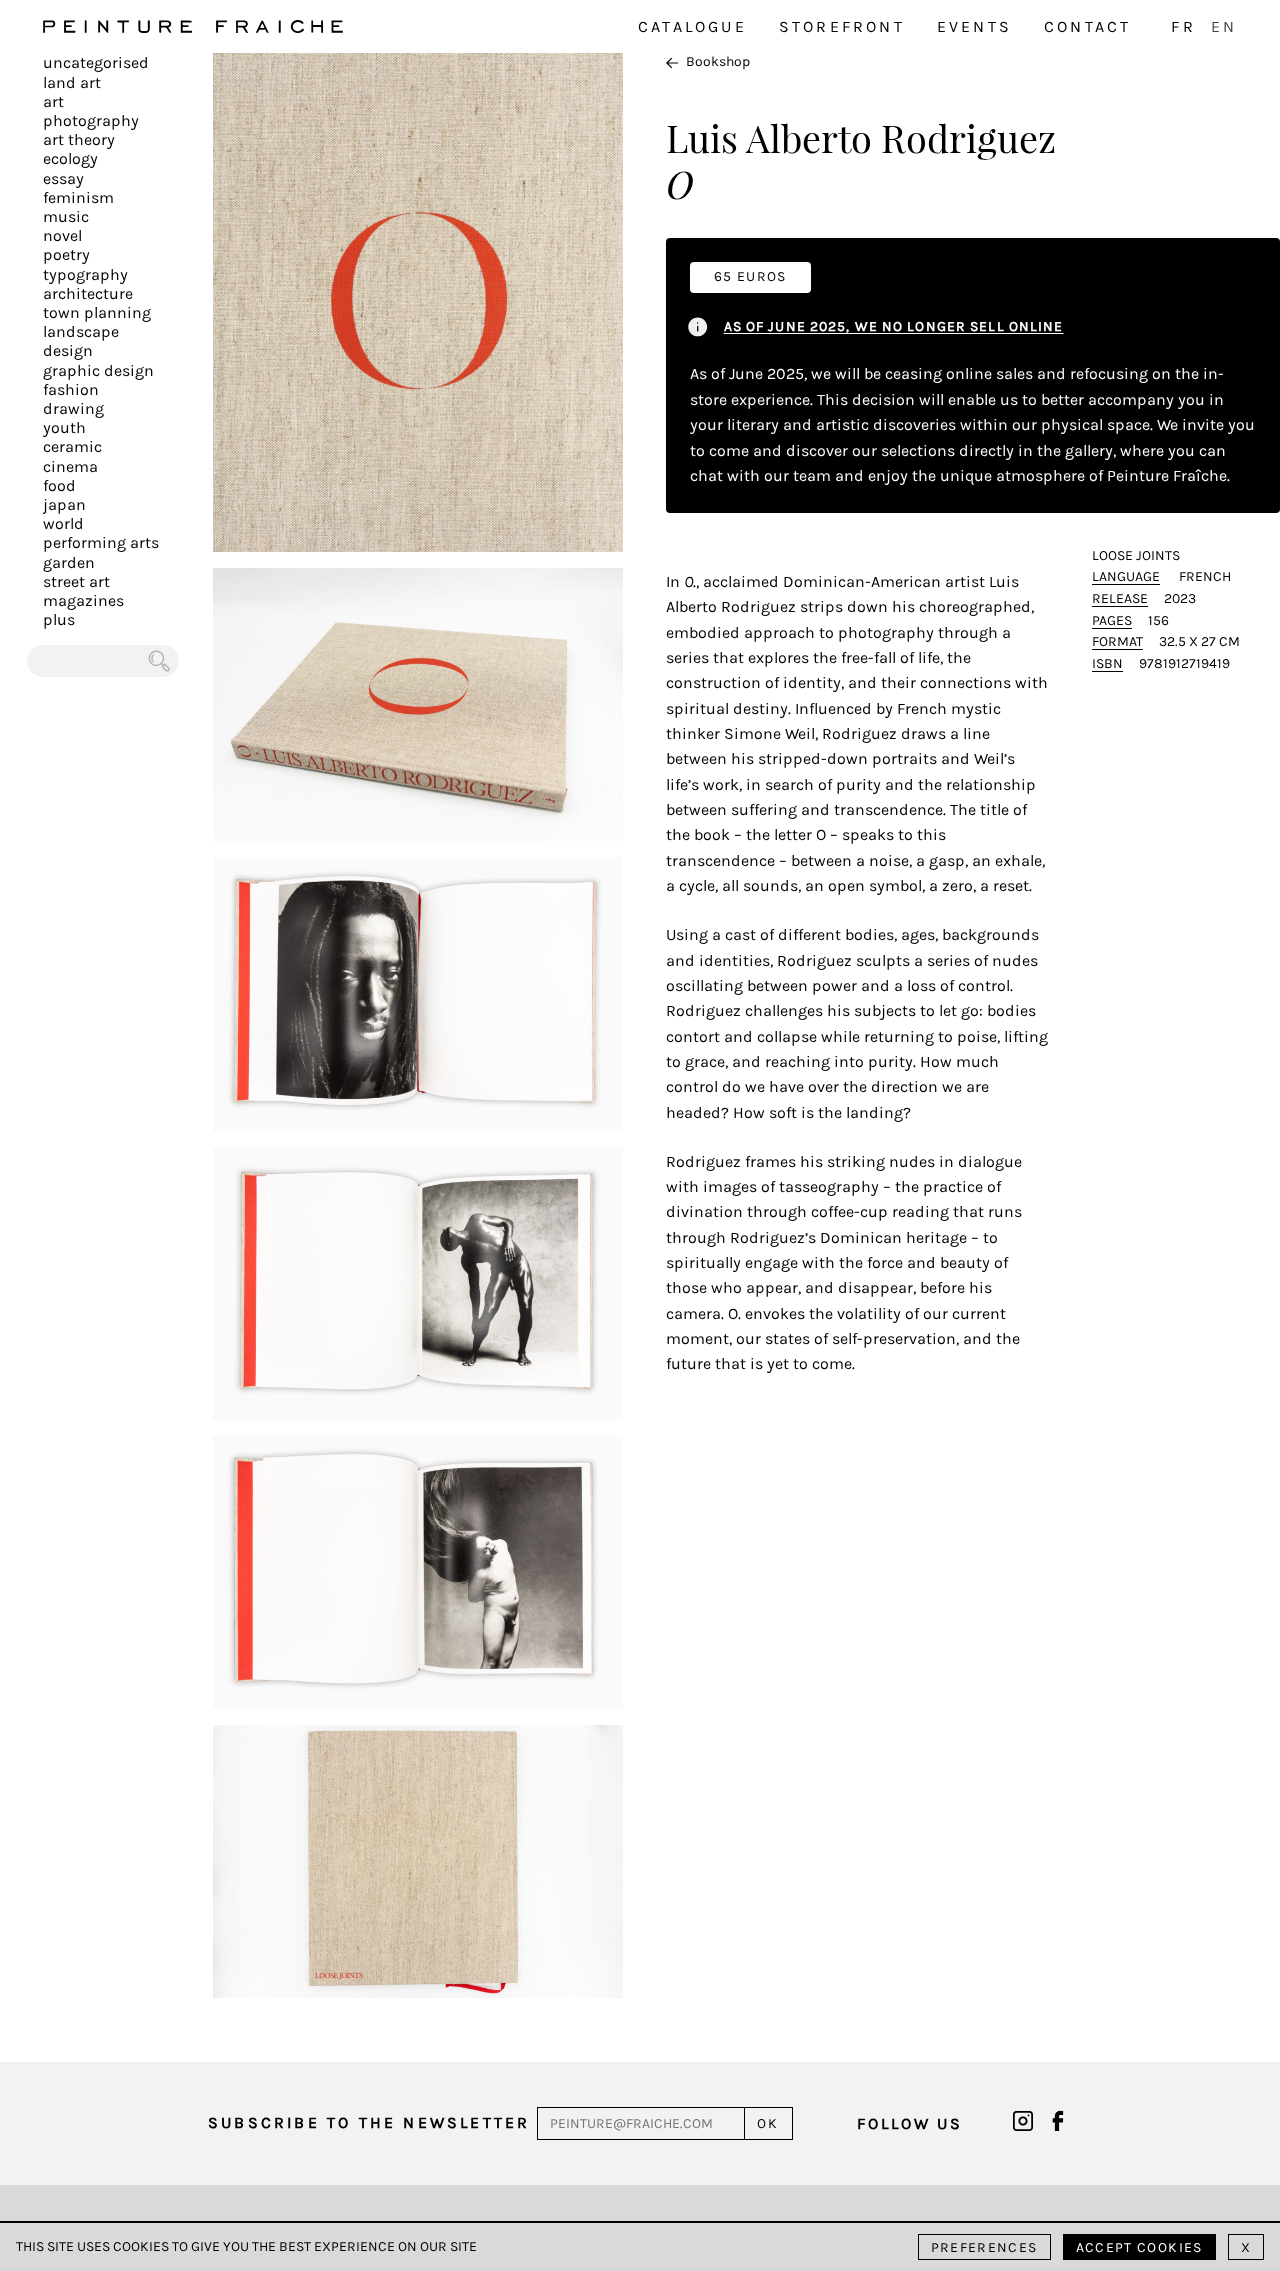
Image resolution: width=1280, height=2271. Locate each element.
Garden (69, 562)
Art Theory (79, 139)
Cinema (70, 466)
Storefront (842, 26)
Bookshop (718, 61)
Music (66, 216)
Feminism (78, 197)
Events (974, 26)
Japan (64, 504)
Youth (64, 427)
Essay (63, 178)
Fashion (71, 389)
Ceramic (72, 446)
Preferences (984, 2247)
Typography (85, 274)
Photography (91, 120)
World (63, 523)
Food (59, 485)
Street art (76, 581)
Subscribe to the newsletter (369, 2122)
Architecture (88, 293)
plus (59, 619)
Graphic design (98, 370)
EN (1224, 26)
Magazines (83, 600)
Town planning (97, 312)
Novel (62, 235)
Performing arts (101, 542)
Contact (1087, 26)
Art (53, 101)
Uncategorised (96, 62)
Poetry (66, 254)
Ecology (70, 158)
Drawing (73, 408)
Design (68, 350)
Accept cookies (1139, 2247)
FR (1183, 26)
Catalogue (692, 26)
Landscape (81, 331)
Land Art (72, 82)
